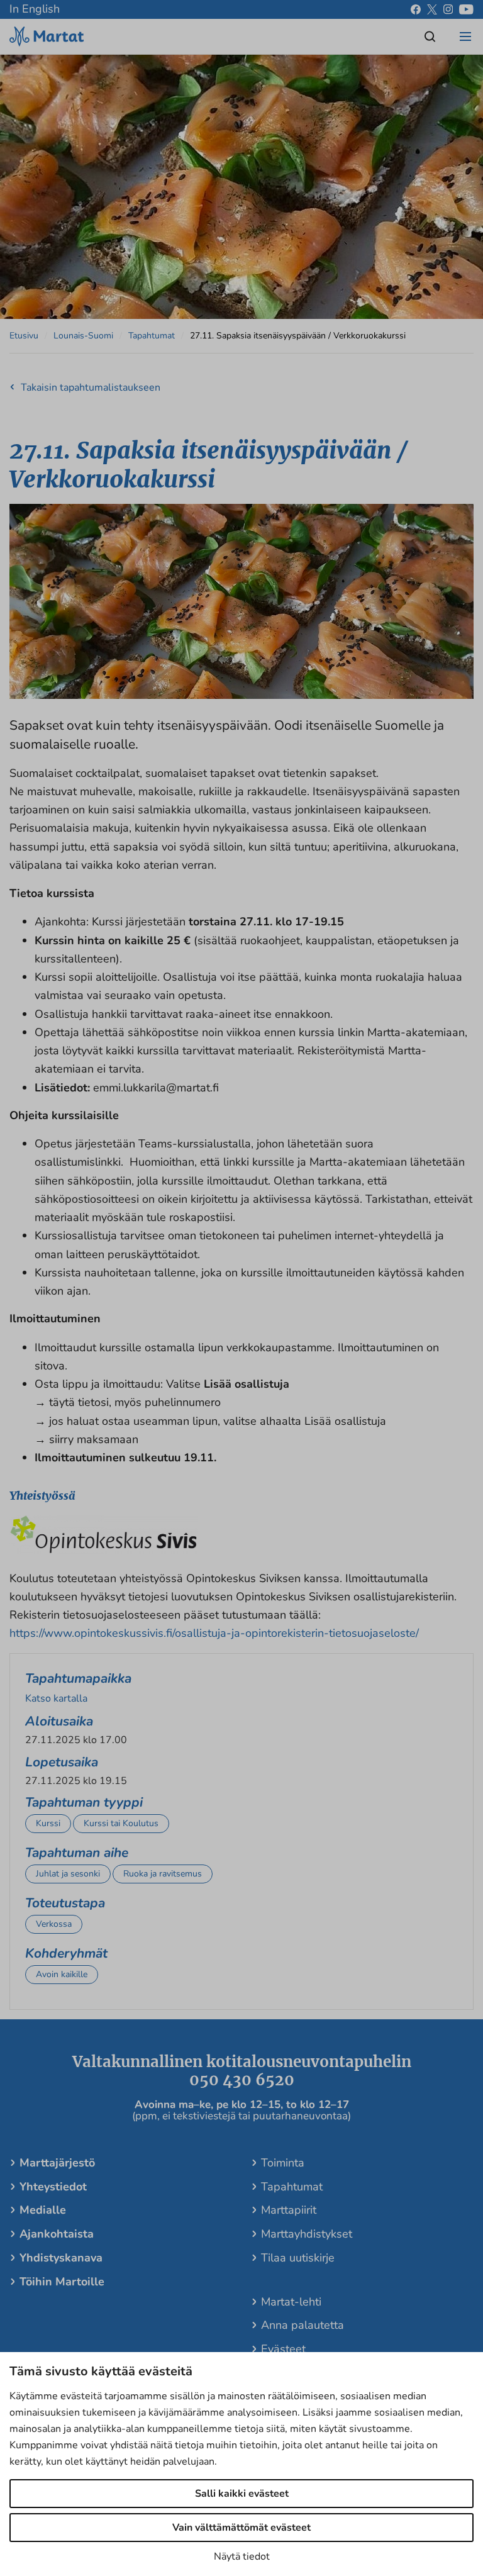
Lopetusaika (62, 1762)
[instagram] (448, 9)
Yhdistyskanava (61, 2258)
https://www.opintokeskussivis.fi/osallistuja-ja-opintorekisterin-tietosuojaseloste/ (214, 1633)
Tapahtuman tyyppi (84, 1802)
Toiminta (283, 2163)
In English (35, 9)
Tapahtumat (152, 336)
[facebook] (416, 9)
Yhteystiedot (53, 2187)
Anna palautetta (303, 2325)
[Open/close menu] (465, 36)
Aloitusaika (59, 1721)
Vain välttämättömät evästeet (241, 2528)
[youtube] (466, 9)
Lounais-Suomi (83, 336)
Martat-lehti (291, 2302)
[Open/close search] (430, 36)
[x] (432, 9)
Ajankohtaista (57, 2234)
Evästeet (283, 2349)
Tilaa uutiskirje (298, 2258)
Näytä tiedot (242, 2556)
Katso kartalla (56, 1698)
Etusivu (24, 336)
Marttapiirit (289, 2210)
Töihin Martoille (62, 2282)
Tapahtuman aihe (77, 1853)
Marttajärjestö (57, 2163)
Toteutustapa (65, 1903)
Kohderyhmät (66, 1953)
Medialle (43, 2210)
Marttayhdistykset (307, 2234)
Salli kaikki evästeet (242, 2494)
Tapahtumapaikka (78, 1678)
